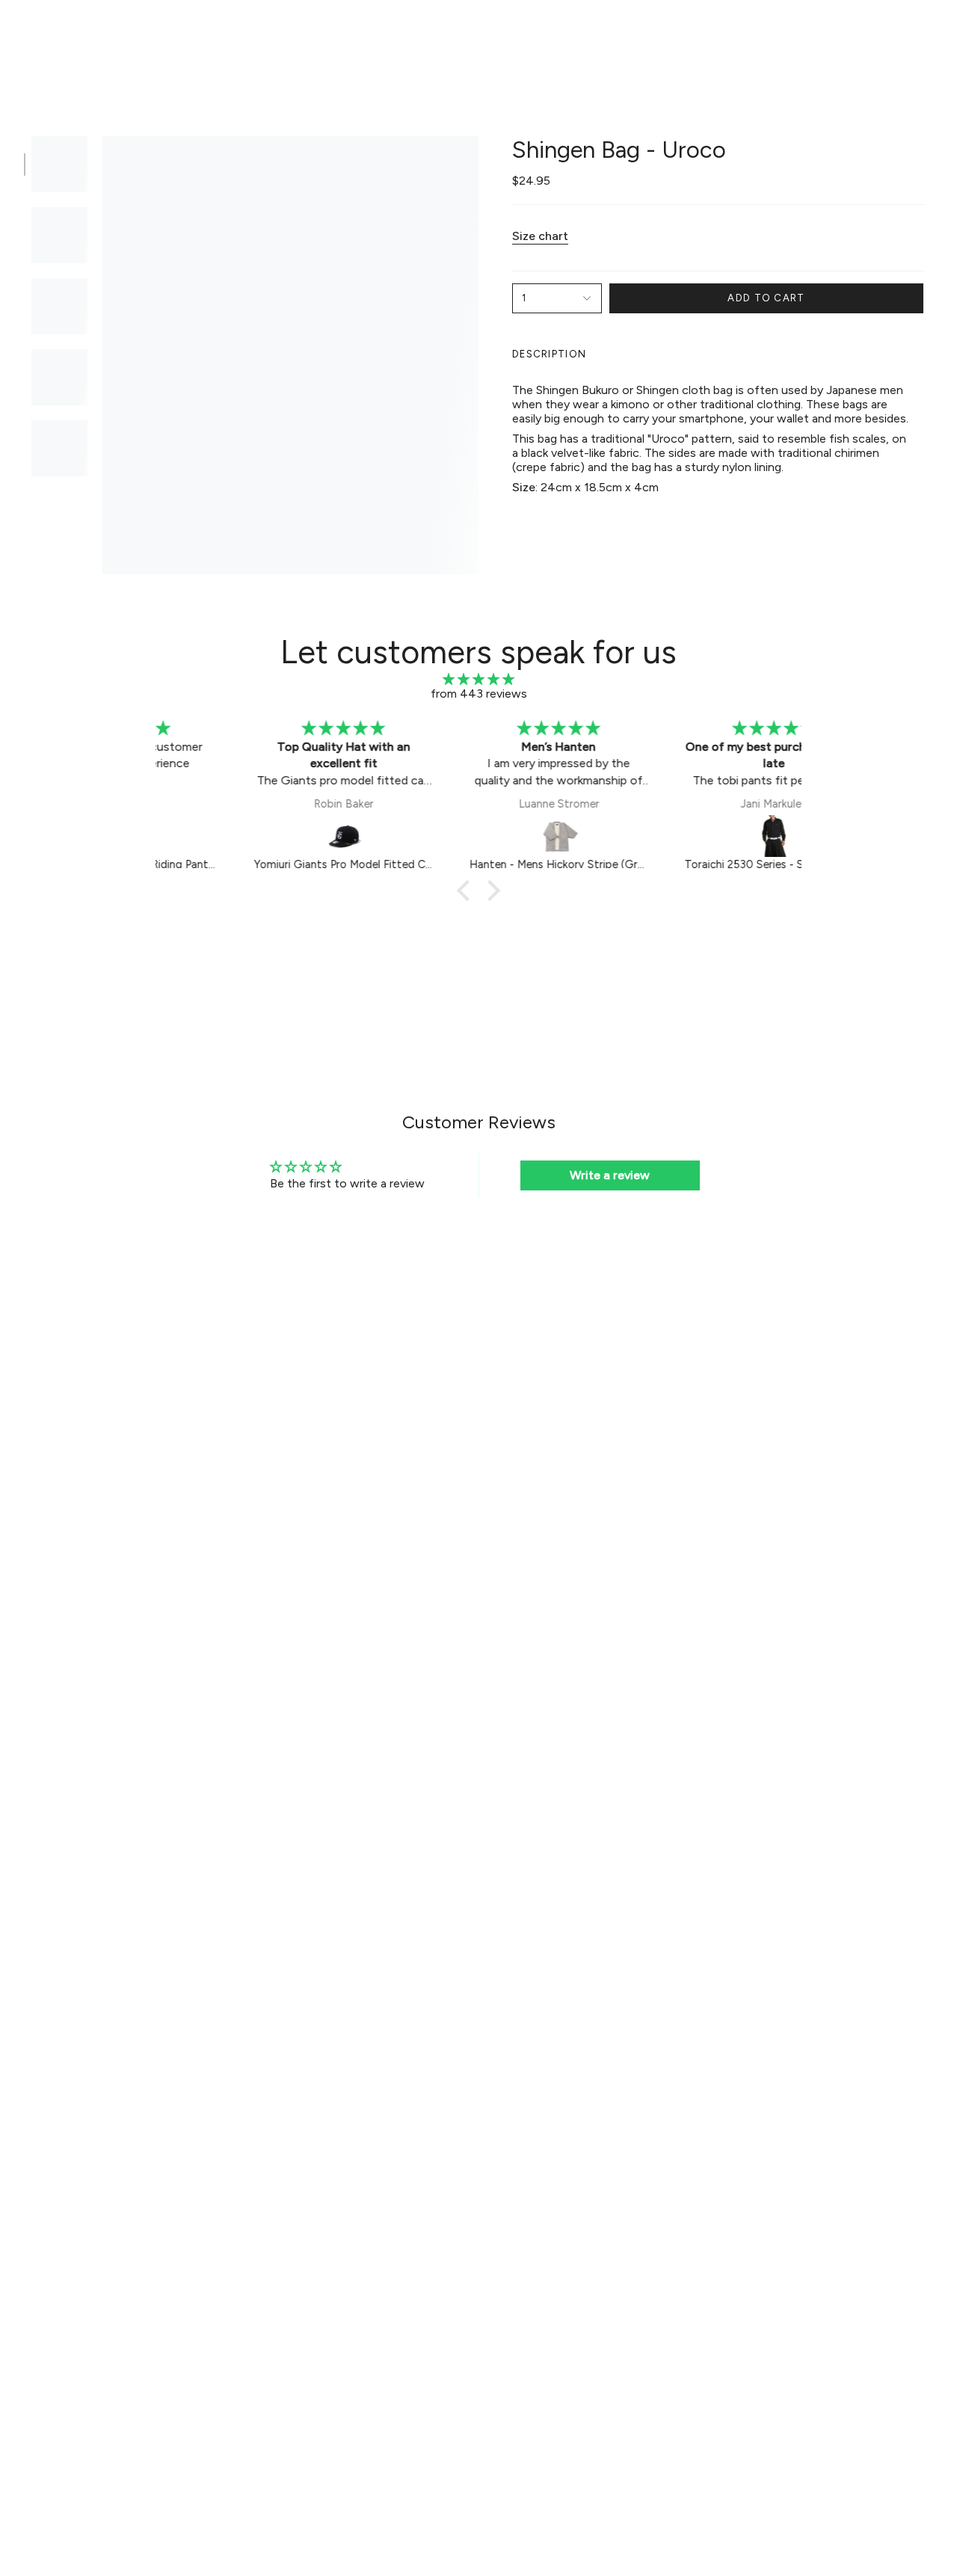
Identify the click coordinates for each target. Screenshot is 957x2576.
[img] (478, 679)
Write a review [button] (610, 1175)
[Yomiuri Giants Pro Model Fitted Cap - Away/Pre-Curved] (265, 836)
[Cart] (926, 34)
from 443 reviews (479, 694)
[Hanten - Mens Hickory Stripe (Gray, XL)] (480, 836)
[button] (247, 35)
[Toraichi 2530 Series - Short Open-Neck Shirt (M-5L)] (695, 836)
